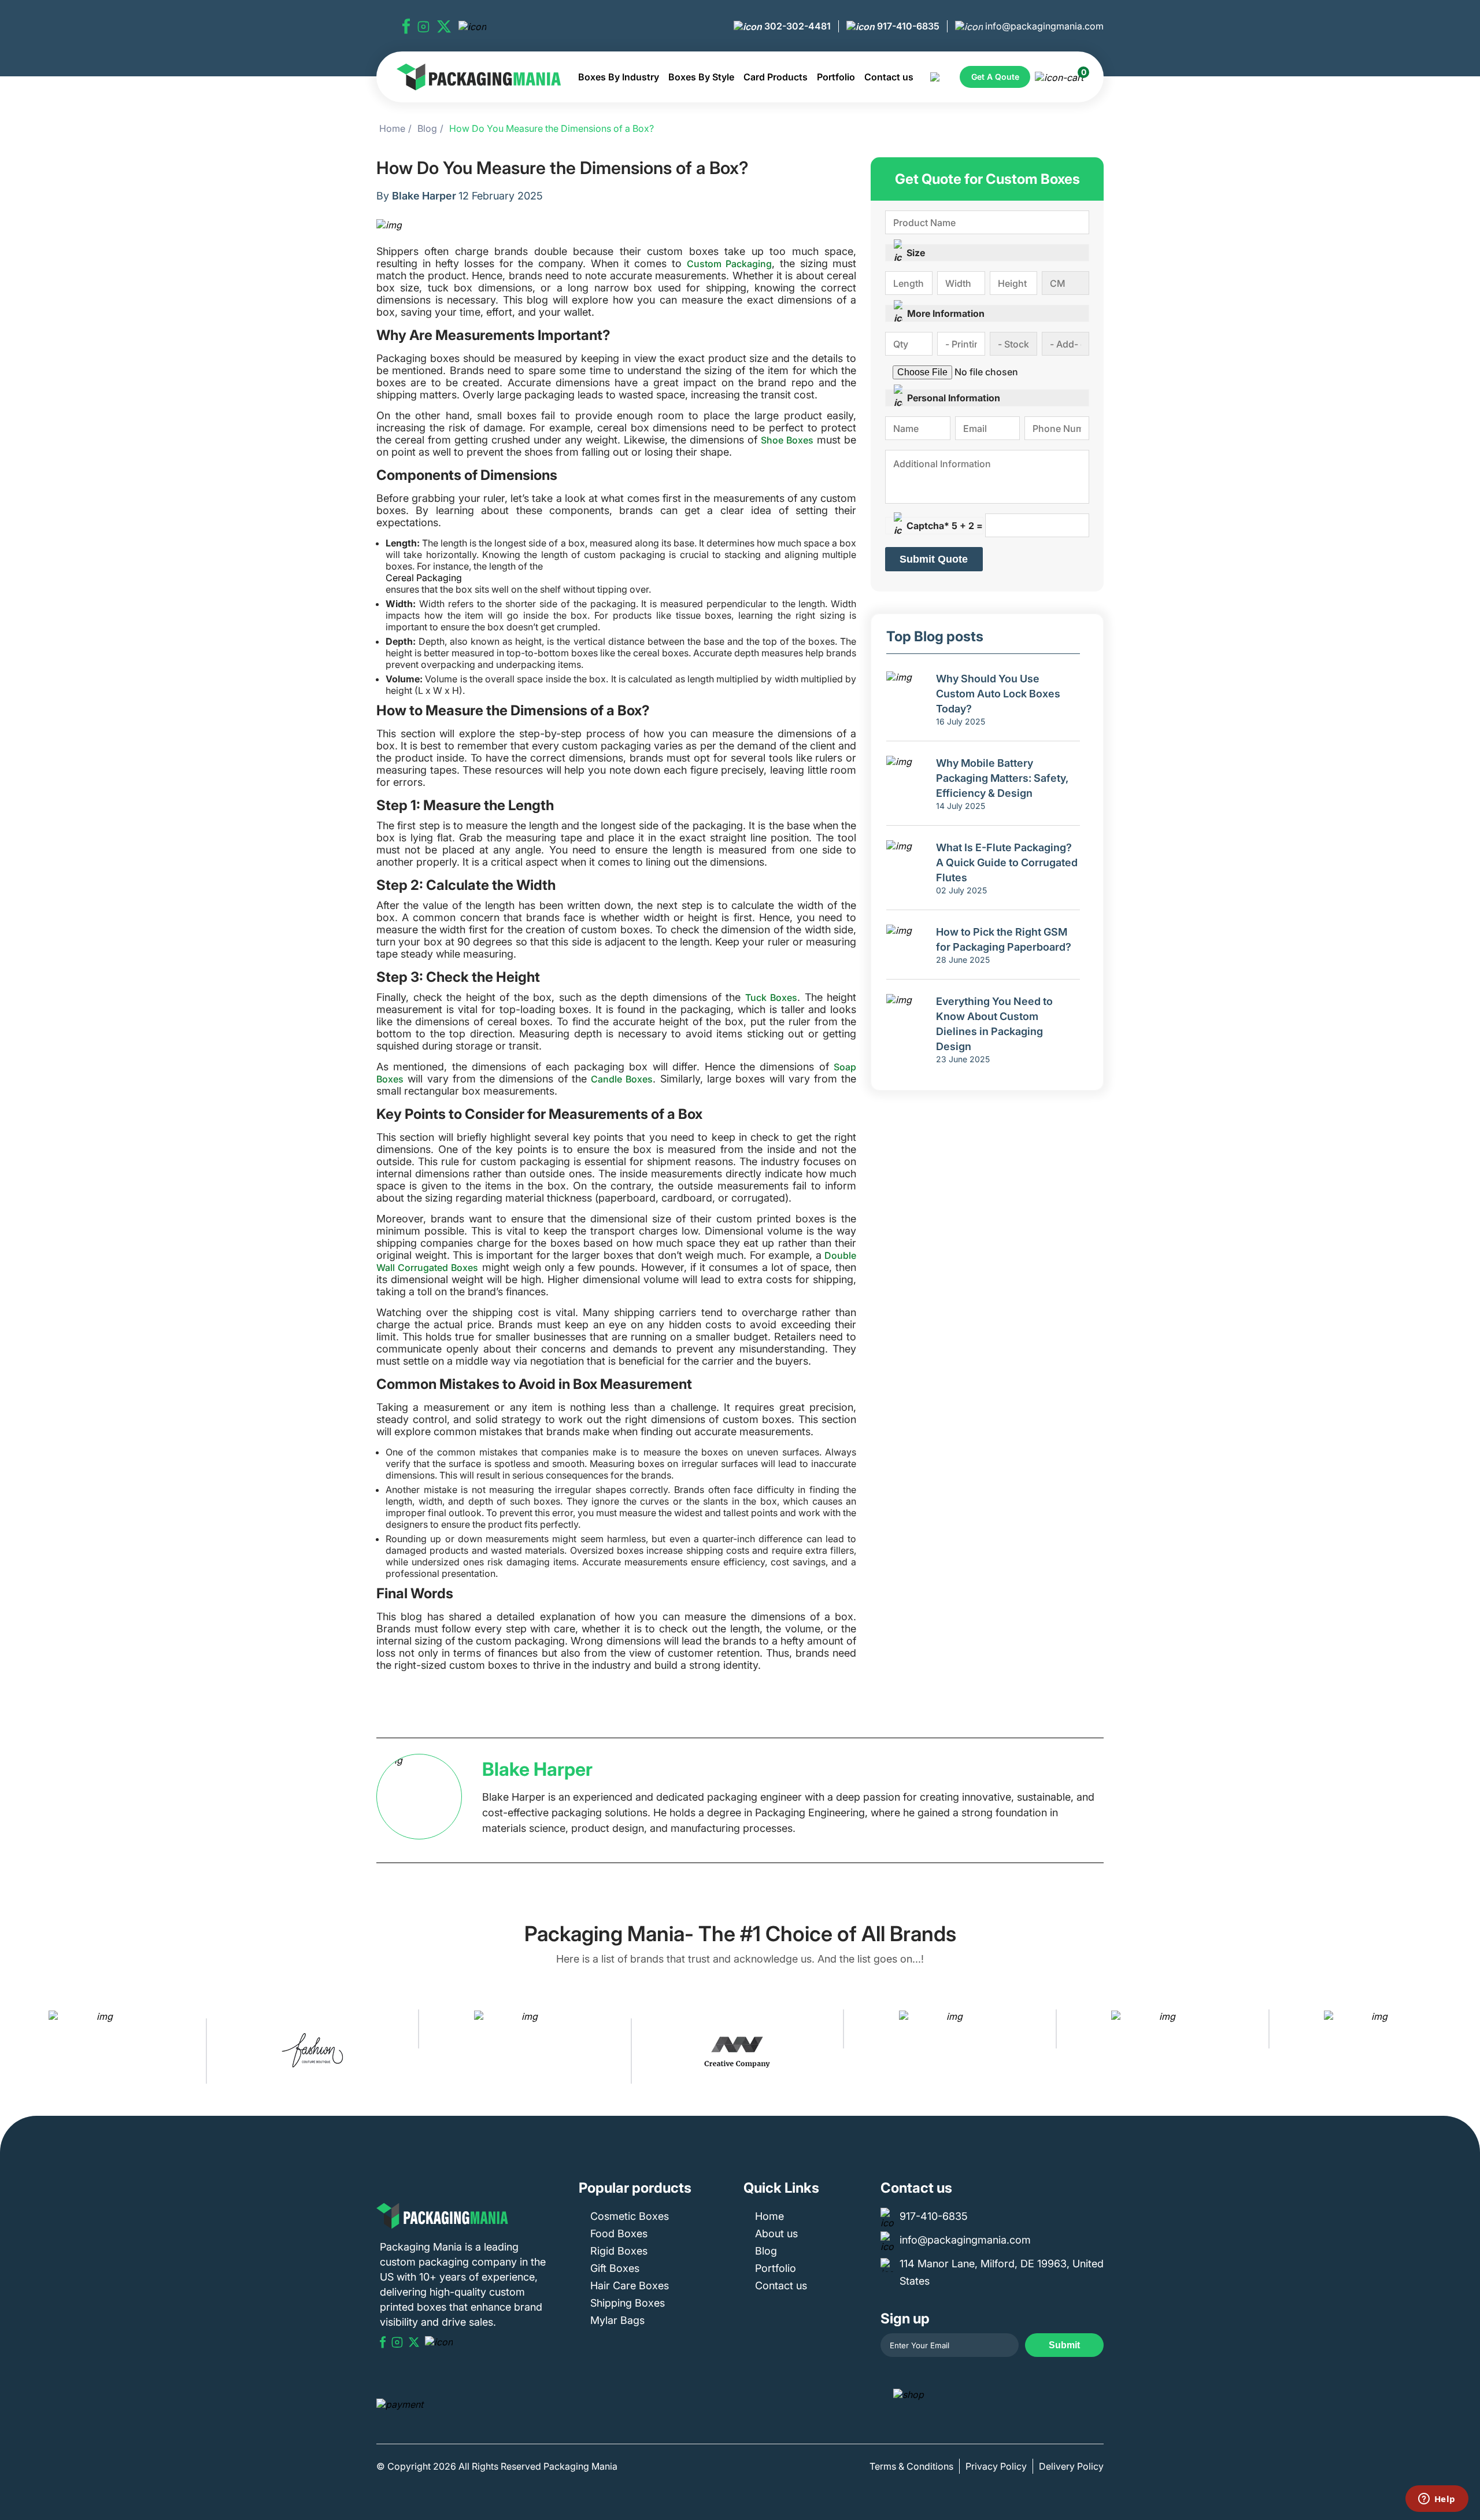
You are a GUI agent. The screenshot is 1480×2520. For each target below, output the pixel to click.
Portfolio (836, 77)
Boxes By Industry (619, 77)
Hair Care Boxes (630, 2286)
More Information (946, 313)
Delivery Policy (1071, 2466)
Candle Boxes (622, 1079)
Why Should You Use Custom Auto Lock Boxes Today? (998, 694)
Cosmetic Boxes (630, 2216)
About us (776, 2233)
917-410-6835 (907, 26)
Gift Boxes (615, 2268)
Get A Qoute (995, 77)
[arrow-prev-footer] (12, 2051)
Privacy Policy (996, 2466)
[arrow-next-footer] (1468, 2051)
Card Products (776, 77)
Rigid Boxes (619, 2251)
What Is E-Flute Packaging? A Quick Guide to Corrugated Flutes (1007, 862)
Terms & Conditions (911, 2466)
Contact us (889, 77)
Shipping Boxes (628, 2303)
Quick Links (781, 2188)
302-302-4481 (796, 26)
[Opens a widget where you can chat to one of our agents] (1437, 2500)
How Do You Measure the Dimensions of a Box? (552, 128)
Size (916, 253)
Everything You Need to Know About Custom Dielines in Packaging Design (994, 1024)
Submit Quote (934, 559)
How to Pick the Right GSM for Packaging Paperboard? (1004, 939)
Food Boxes (619, 2233)
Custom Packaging (730, 264)
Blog (427, 128)
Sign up (905, 2318)
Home (392, 128)
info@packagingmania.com (1043, 26)
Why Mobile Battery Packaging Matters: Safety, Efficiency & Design (1002, 778)
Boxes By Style (701, 77)
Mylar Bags (617, 2320)
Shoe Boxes (787, 440)
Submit (1064, 2345)
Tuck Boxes (772, 997)
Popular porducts (635, 2188)
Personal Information (954, 398)
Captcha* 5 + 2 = (945, 526)
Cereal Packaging (424, 578)
